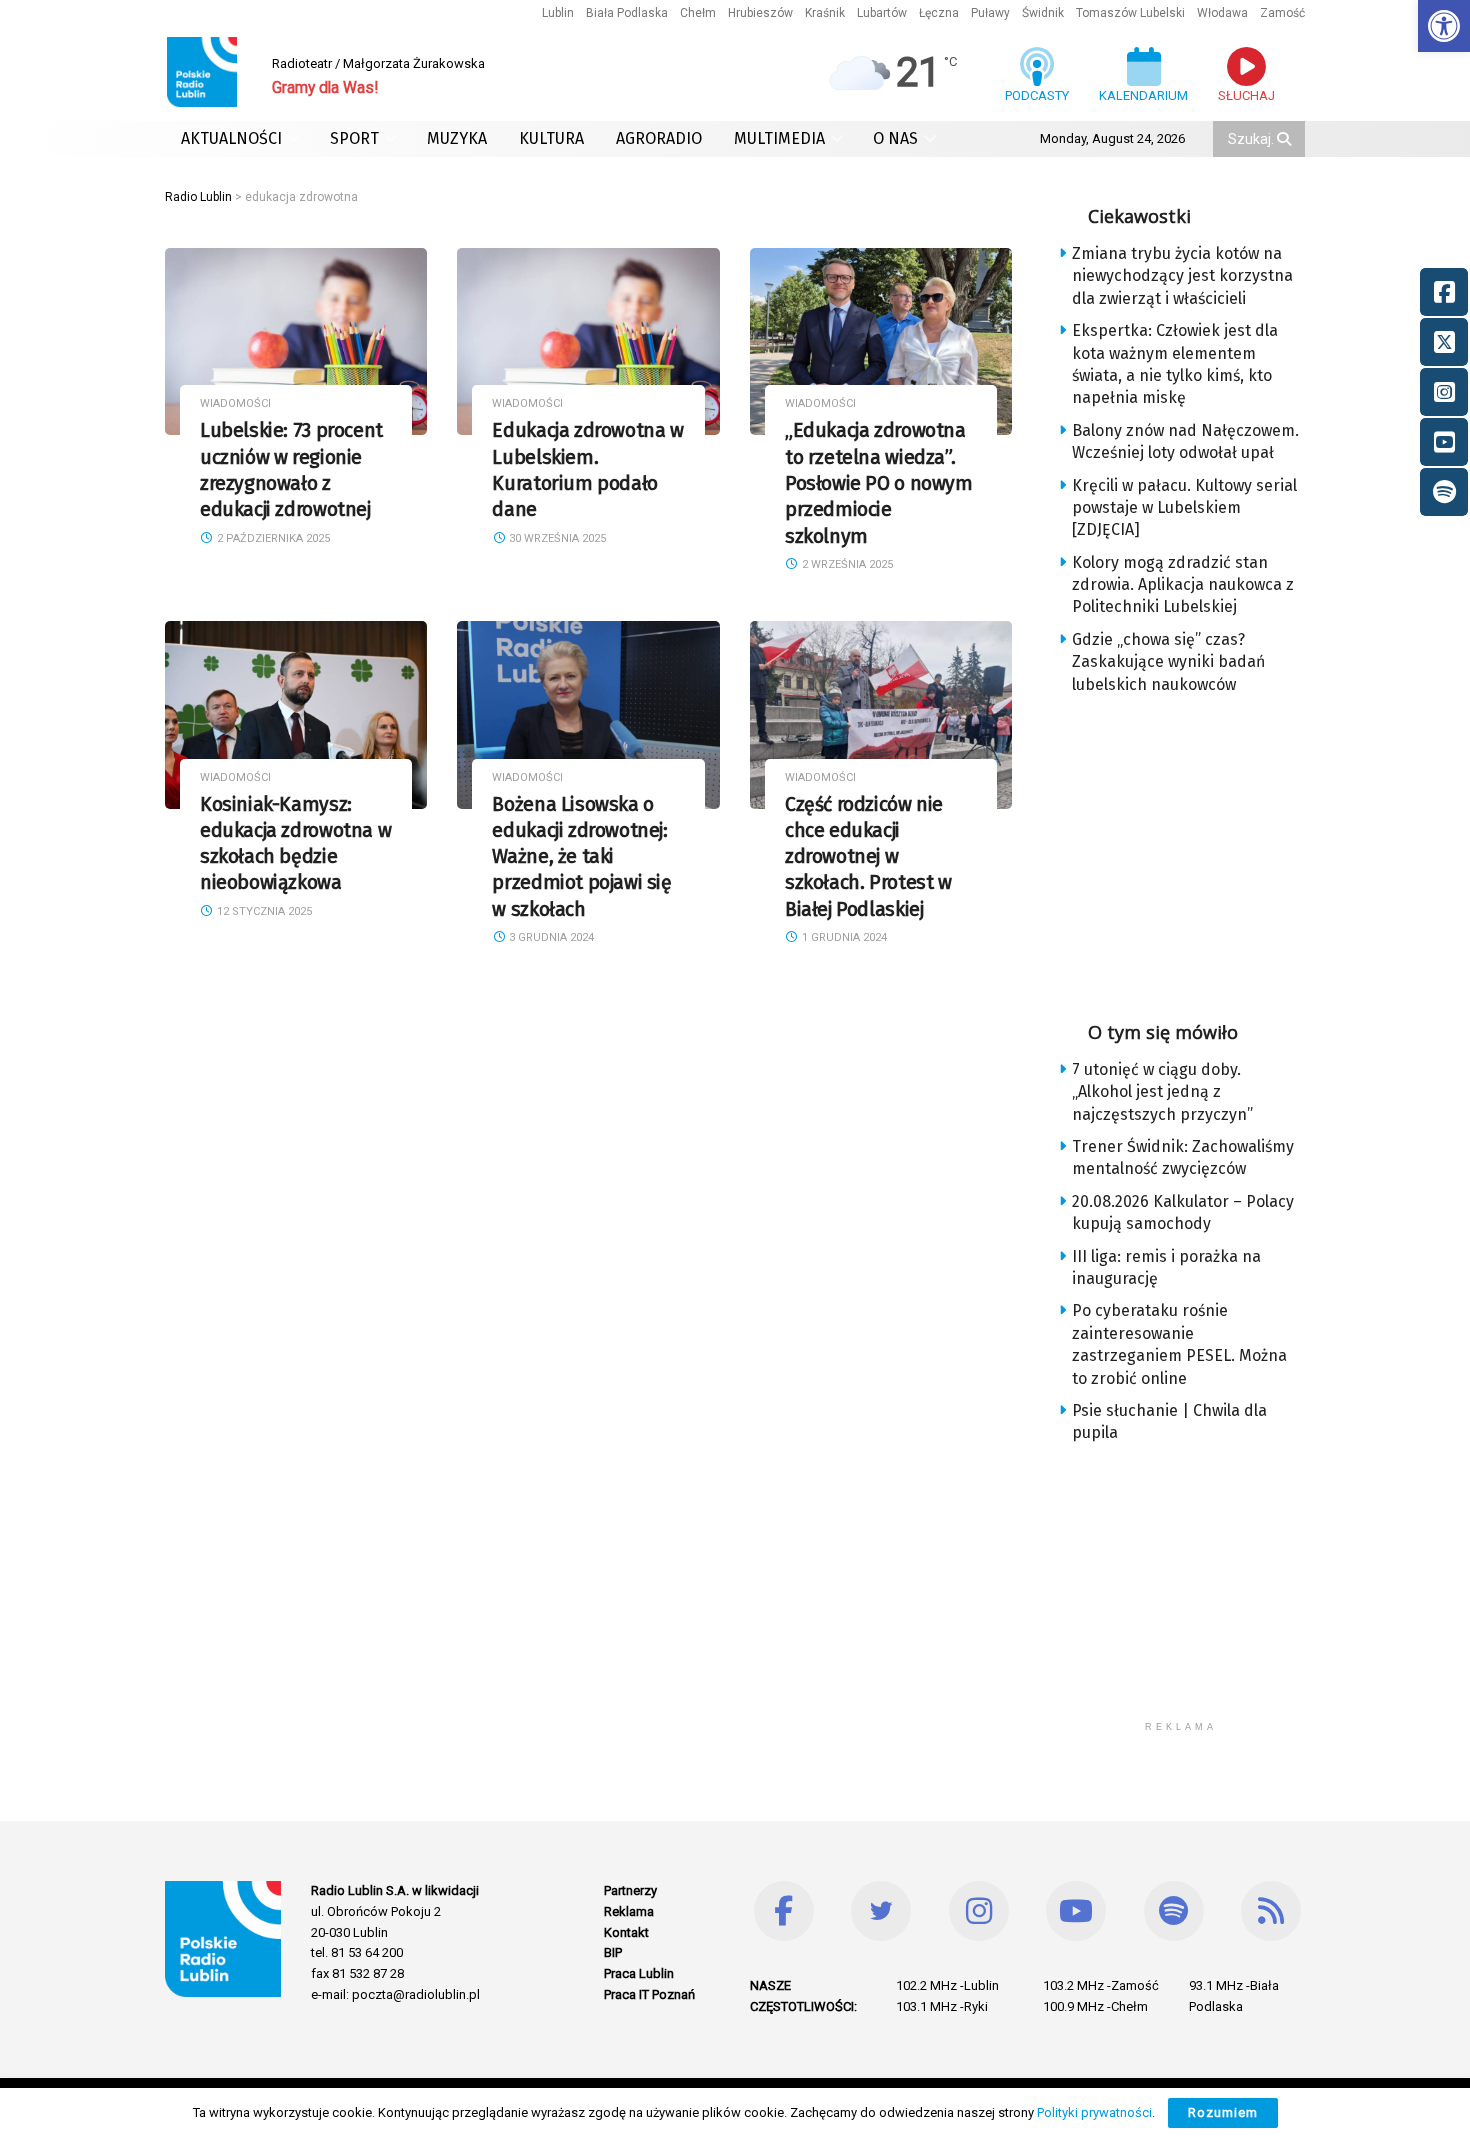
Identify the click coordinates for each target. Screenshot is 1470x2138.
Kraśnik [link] (825, 13)
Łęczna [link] (939, 13)
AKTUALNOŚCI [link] (231, 138)
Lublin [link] (558, 13)
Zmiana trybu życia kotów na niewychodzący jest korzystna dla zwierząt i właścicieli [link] (1182, 276)
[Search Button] (1286, 139)
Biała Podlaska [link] (627, 13)
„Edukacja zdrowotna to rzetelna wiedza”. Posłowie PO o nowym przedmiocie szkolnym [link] (879, 483)
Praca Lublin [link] (639, 1973)
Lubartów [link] (882, 13)
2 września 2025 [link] (846, 564)
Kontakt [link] (626, 1932)
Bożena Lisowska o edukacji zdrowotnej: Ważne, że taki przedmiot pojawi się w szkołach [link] (581, 857)
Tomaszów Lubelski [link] (1130, 13)
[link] (1444, 26)
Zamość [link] (1282, 13)
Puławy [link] (990, 13)
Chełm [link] (698, 13)
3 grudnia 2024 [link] (550, 937)
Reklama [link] (629, 1911)
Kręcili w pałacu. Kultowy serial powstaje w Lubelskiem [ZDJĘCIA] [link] (1184, 508)
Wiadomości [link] (235, 403)
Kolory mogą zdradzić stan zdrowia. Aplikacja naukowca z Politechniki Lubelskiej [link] (1183, 585)
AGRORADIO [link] (659, 138)
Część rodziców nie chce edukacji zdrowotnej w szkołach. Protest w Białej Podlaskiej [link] (868, 857)
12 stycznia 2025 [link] (263, 911)
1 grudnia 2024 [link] (843, 937)
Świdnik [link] (1043, 13)
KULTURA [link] (551, 138)
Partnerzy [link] (630, 1890)
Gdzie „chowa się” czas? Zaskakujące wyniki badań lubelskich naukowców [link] (1168, 662)
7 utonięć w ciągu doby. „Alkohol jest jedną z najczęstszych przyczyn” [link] (1162, 1092)
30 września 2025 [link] (556, 538)
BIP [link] (613, 1952)
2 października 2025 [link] (272, 538)
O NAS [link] (895, 138)
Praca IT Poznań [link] (649, 1994)
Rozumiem (1223, 2112)
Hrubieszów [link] (760, 13)
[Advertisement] (1197, 851)
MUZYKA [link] (457, 138)
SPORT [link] (354, 138)
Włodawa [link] (1222, 13)
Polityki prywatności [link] (1094, 2112)
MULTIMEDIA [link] (779, 138)
